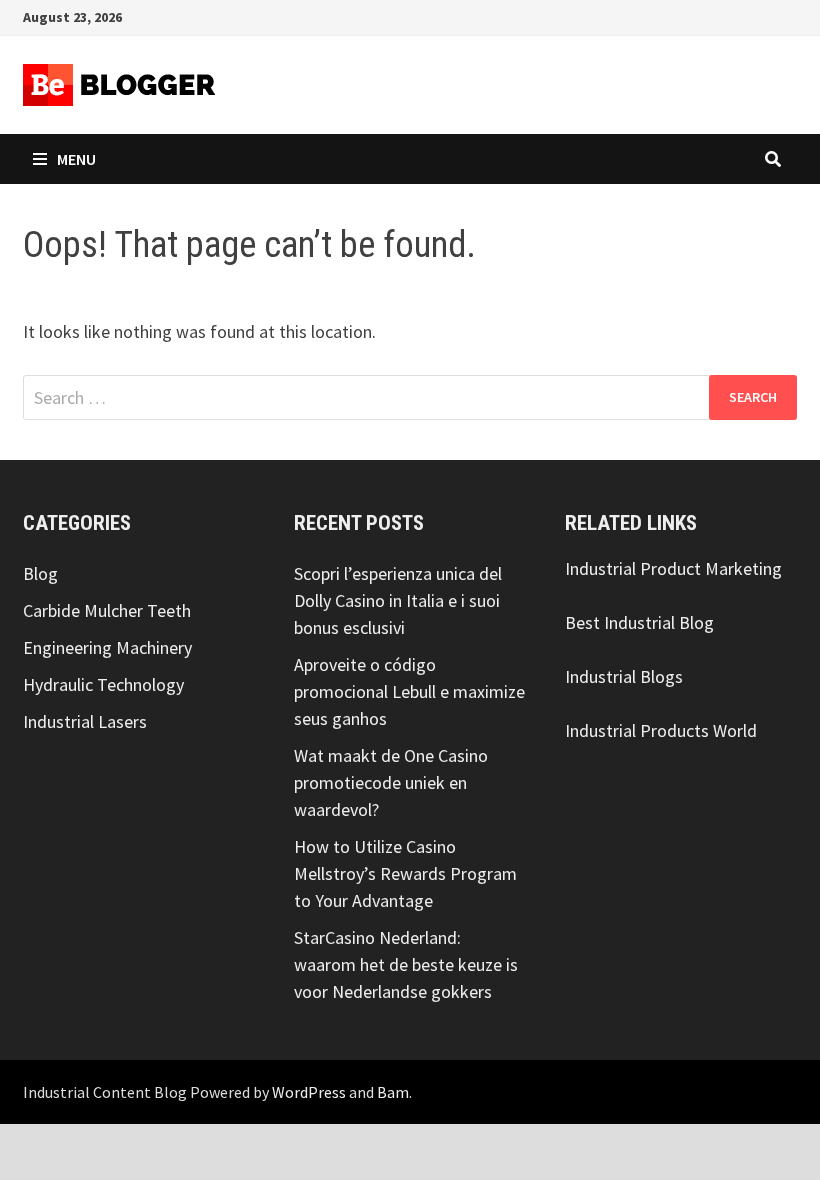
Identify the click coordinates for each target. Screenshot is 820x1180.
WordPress (309, 1092)
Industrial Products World (661, 730)
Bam (393, 1092)
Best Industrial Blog (639, 622)
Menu (76, 159)
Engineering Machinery (107, 647)
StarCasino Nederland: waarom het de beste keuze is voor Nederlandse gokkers (406, 964)
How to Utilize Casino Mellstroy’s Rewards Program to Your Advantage (405, 873)
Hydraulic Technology (103, 684)
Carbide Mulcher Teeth (107, 610)
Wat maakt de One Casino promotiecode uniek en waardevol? (391, 782)
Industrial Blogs (624, 676)
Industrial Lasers (85, 721)
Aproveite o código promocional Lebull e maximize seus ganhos (409, 691)
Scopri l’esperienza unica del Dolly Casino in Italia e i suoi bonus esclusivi (398, 600)
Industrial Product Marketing (673, 568)
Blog (40, 573)
